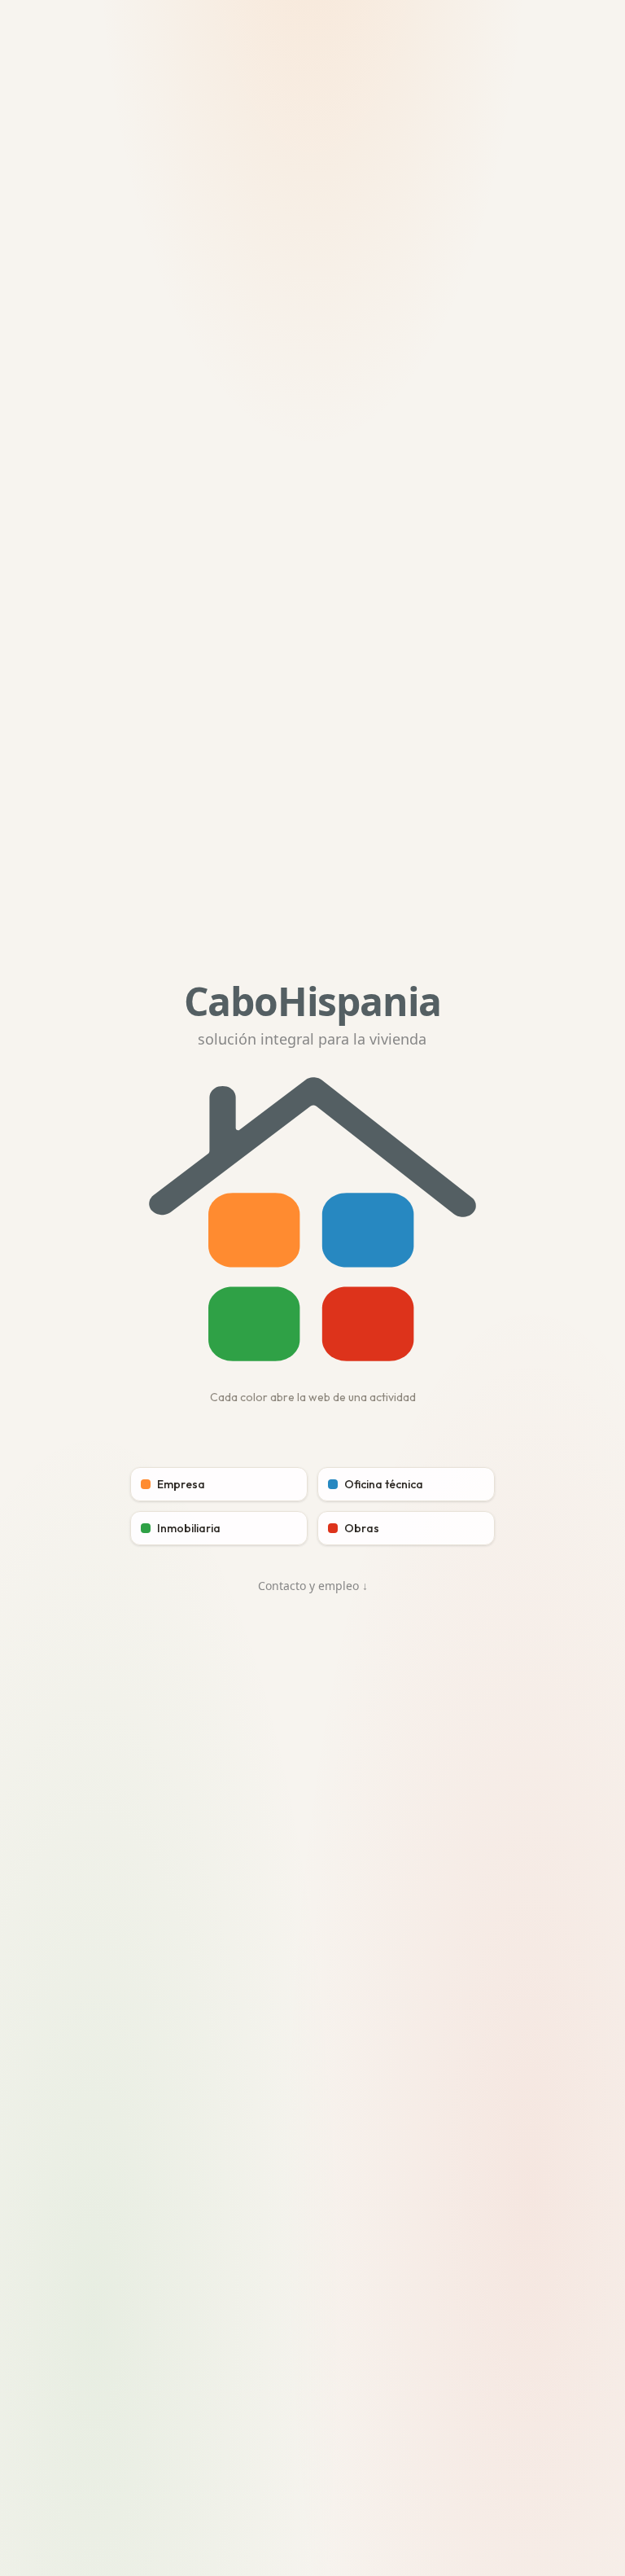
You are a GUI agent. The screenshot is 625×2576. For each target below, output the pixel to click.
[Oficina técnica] (368, 1231)
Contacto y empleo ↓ (313, 1586)
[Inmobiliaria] (254, 1324)
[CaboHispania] (254, 1231)
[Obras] (368, 1324)
